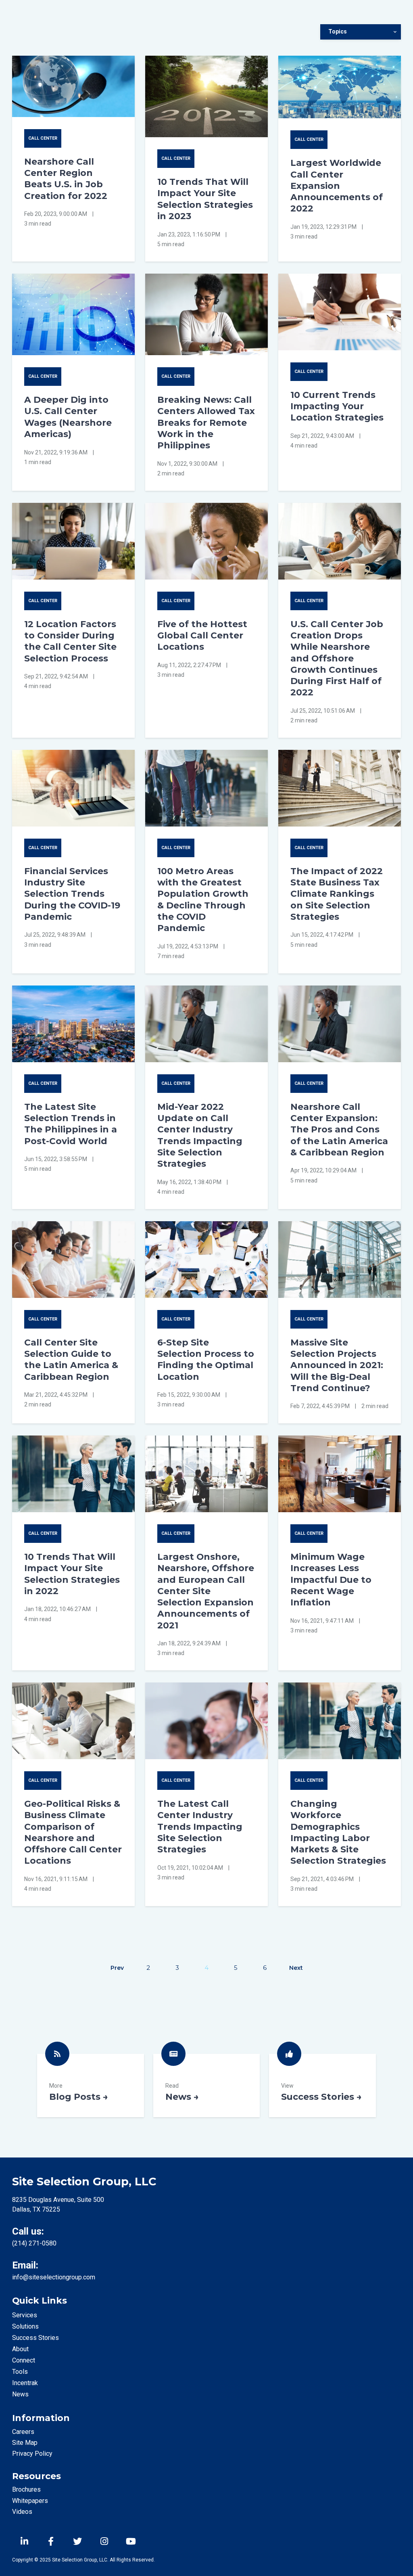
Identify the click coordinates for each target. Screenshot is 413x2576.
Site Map (25, 2443)
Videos (22, 2512)
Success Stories (322, 2085)
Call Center (43, 138)
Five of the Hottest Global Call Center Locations (202, 635)
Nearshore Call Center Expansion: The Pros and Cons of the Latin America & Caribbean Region (339, 1129)
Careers (23, 2432)
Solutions (25, 2326)
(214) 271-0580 (34, 2243)
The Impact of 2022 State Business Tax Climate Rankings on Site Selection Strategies (337, 894)
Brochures (26, 2489)
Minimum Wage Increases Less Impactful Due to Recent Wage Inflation (331, 1579)
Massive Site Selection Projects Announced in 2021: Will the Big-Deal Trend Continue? (337, 1365)
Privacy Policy (32, 2454)
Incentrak (25, 2383)
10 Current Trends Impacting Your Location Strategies (337, 406)
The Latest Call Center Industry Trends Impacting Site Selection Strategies (200, 1826)
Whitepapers (30, 2501)
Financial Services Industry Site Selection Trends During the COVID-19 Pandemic (72, 894)
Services (25, 2315)
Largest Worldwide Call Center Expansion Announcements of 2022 (337, 185)
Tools (20, 2372)
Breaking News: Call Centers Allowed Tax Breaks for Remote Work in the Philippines (206, 422)
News (207, 2085)
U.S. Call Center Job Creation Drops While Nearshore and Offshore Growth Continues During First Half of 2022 (337, 658)
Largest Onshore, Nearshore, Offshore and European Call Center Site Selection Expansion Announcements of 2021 (206, 1591)
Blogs (91, 2085)
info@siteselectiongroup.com (54, 2277)
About (20, 2349)
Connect (24, 2360)
